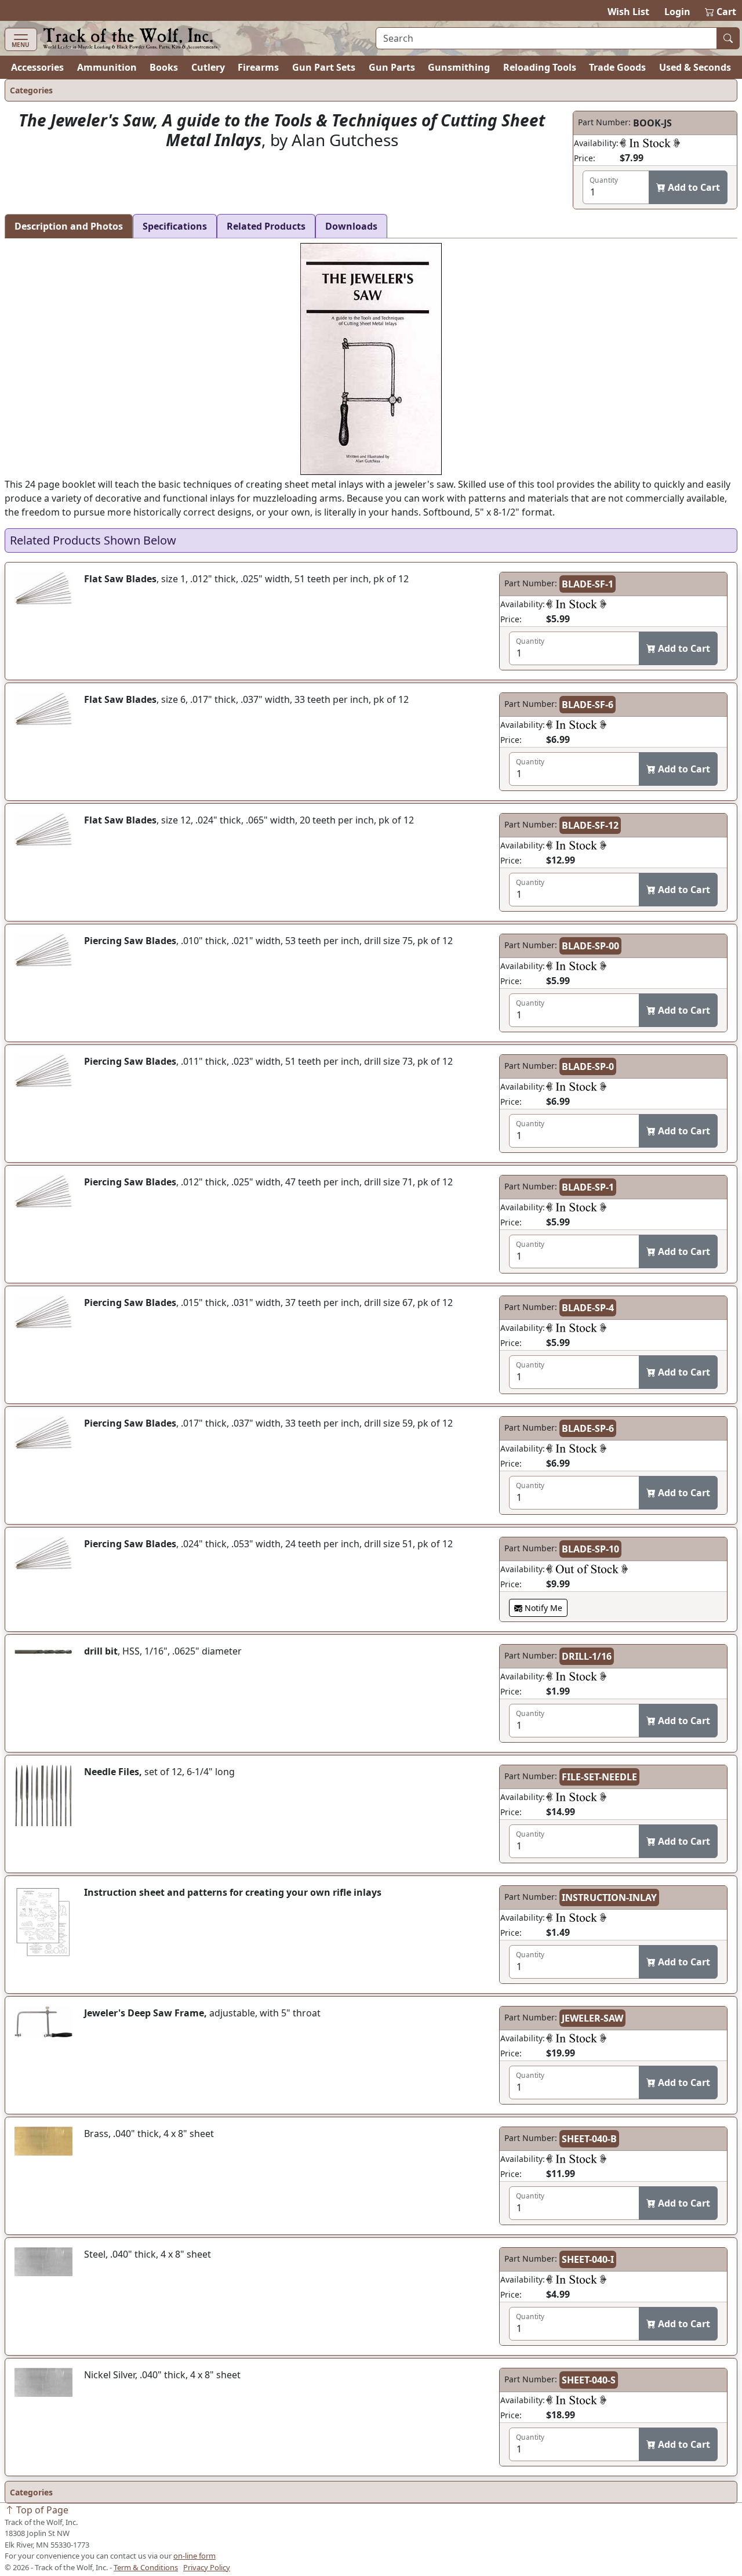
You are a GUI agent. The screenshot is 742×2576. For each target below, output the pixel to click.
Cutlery (208, 67)
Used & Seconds (695, 67)
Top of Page (41, 2510)
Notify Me (542, 1608)
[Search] (728, 38)
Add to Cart (693, 187)
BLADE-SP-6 (588, 1428)
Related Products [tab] (266, 226)
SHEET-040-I (588, 2259)
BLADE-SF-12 (590, 825)
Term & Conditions (146, 2567)
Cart (721, 12)
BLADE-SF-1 (588, 584)
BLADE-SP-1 (588, 1187)
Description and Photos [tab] (69, 226)
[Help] (650, 143)
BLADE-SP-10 (590, 1549)
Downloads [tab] (351, 226)
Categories (31, 90)
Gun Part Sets (324, 67)
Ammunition (107, 67)
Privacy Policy (207, 2567)
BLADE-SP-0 (588, 1066)
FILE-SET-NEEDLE (599, 1777)
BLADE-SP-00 (590, 946)
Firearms (258, 67)
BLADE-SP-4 (588, 1308)
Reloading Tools (540, 67)
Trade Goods (617, 67)
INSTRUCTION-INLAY (609, 1897)
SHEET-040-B (589, 2139)
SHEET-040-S (589, 2380)
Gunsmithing (459, 67)
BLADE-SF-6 (588, 705)
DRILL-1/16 (587, 1656)
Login (677, 12)
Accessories (37, 67)
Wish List (628, 12)
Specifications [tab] (175, 226)
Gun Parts (392, 67)
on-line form (194, 2556)
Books (164, 67)
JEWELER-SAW (592, 2018)
